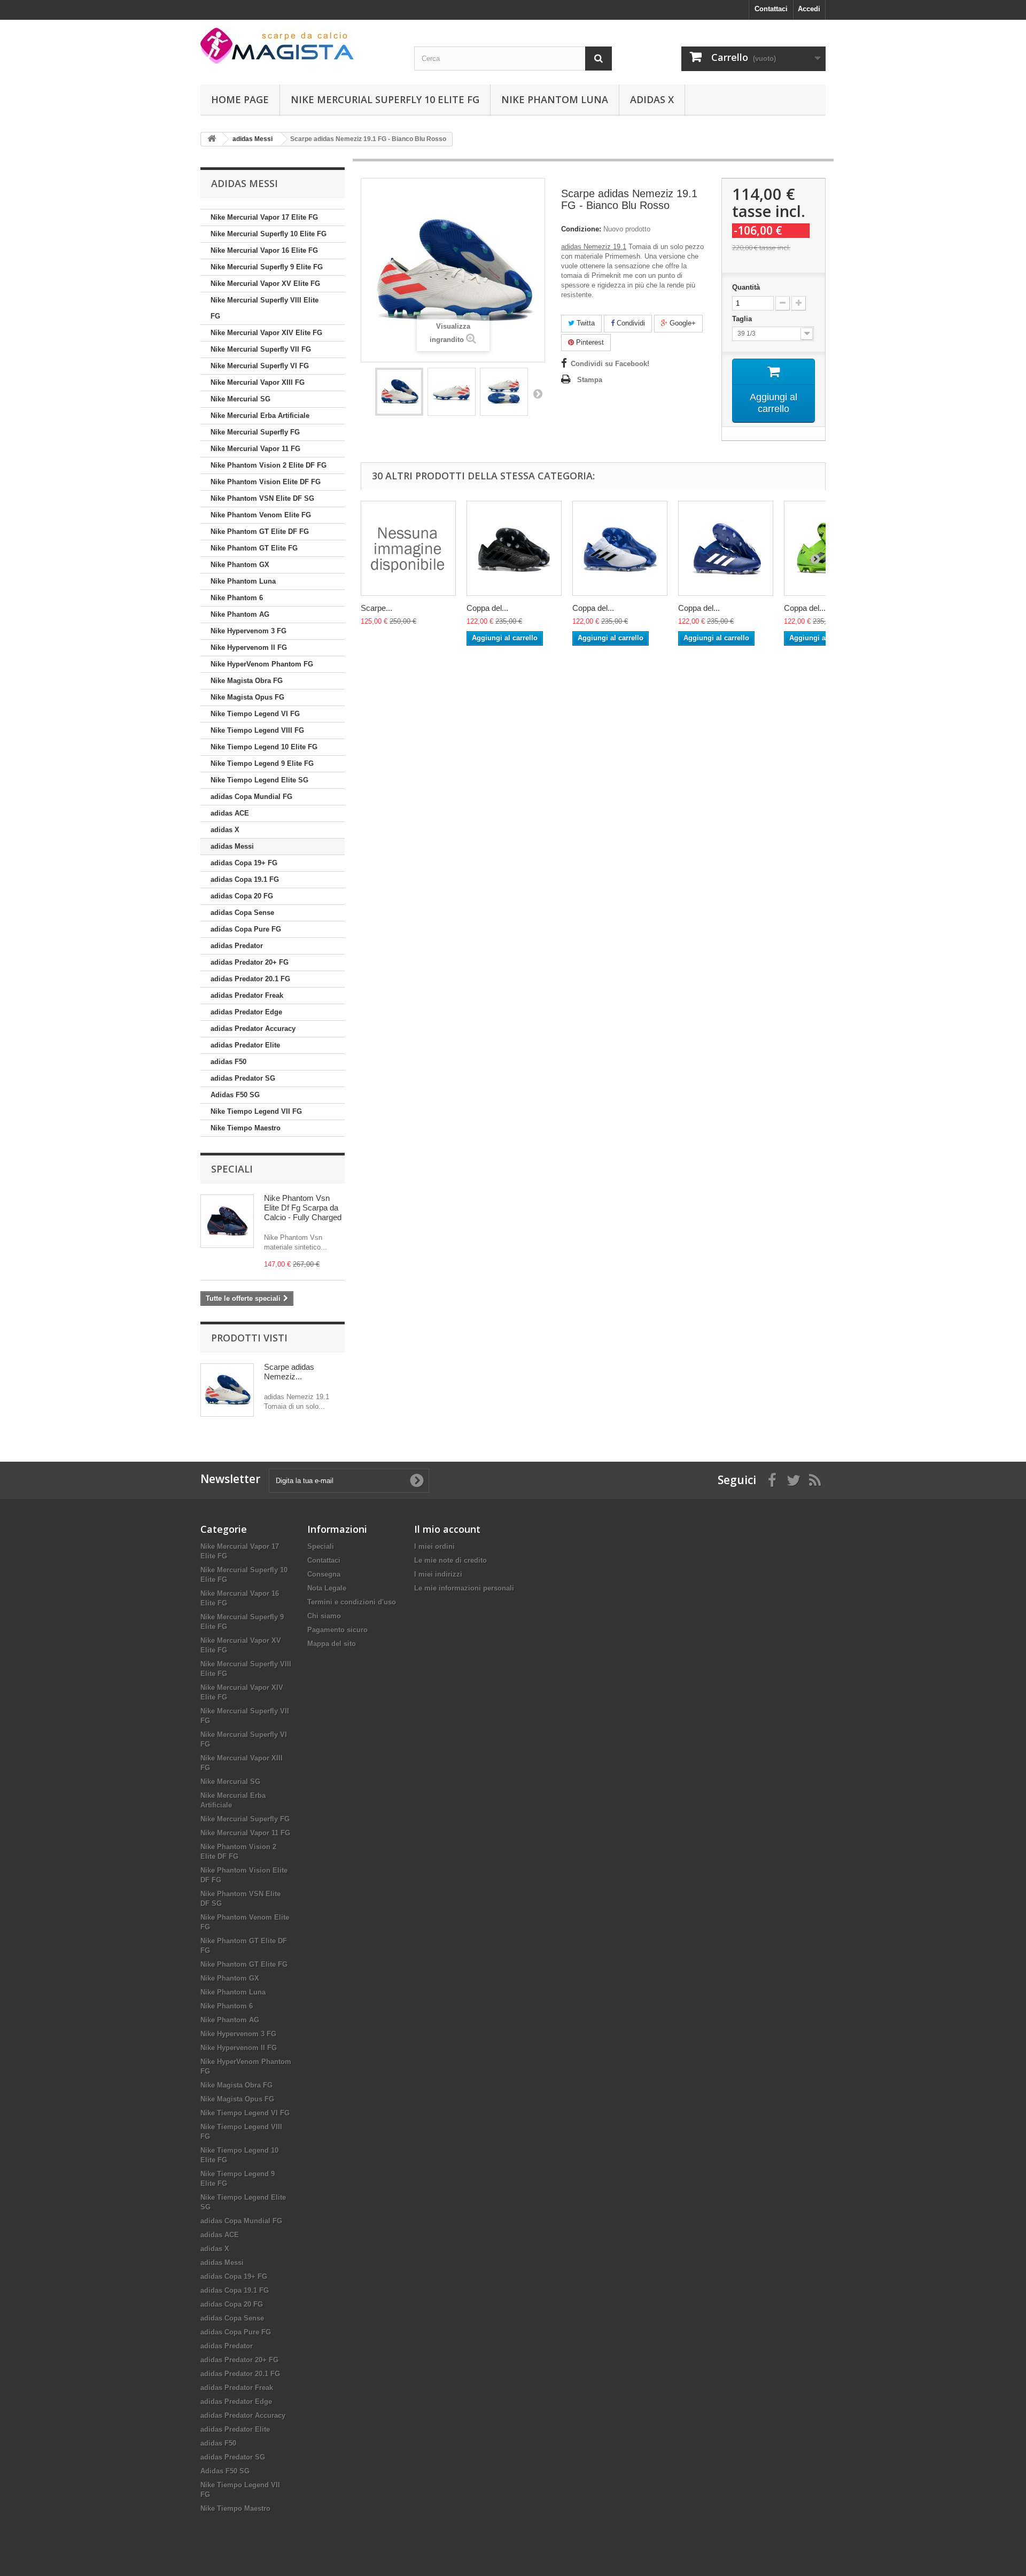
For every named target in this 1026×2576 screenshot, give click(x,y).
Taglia (743, 319)
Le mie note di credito (450, 1560)
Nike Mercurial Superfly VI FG (260, 366)
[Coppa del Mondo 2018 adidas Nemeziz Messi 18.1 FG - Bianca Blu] (620, 548)
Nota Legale (327, 1588)
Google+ (682, 323)
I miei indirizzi (438, 1574)
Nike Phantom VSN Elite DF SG (262, 498)
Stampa (590, 380)
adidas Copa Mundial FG (251, 797)
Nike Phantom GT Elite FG (254, 548)
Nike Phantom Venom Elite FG (261, 515)
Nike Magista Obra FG (247, 681)
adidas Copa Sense (242, 913)
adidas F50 (228, 1062)
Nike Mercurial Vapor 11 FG (255, 449)
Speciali (232, 1169)
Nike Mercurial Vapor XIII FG (258, 382)
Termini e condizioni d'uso (352, 1602)
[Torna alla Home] (212, 139)
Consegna (324, 1574)
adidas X (652, 99)
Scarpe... (376, 608)
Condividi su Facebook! (610, 364)
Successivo (538, 393)
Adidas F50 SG (235, 1095)
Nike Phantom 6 (237, 598)
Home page (240, 99)
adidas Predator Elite (245, 1045)
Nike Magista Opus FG (247, 697)
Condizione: (581, 229)
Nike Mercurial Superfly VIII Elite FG (265, 308)
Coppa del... (487, 608)
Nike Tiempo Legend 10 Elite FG (264, 747)
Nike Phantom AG (240, 614)
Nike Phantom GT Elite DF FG (260, 532)
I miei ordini (434, 1546)
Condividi (630, 323)
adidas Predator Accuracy (253, 1029)
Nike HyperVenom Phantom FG (262, 664)
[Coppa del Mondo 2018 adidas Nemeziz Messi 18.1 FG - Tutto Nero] (514, 548)
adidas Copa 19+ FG (244, 863)
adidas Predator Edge (246, 1012)
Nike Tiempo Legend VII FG (256, 1111)
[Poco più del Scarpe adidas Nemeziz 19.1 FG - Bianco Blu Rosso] (227, 1390)
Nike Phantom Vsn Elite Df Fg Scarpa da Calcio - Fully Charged (303, 1208)
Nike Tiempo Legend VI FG (255, 714)
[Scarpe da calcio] (299, 46)
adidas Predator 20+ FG (250, 962)
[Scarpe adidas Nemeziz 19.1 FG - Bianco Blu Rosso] (399, 392)
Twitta (585, 323)
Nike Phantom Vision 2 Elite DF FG (269, 465)
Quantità (746, 287)
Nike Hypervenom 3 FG (248, 631)
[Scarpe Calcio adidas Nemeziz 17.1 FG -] (408, 548)
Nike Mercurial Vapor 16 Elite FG (264, 250)
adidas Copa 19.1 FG (245, 879)
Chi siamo (324, 1616)
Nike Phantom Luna (555, 99)
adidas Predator (237, 946)
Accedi (809, 9)
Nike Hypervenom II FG (249, 647)
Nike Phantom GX (240, 565)
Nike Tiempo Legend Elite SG (259, 780)
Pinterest (589, 342)
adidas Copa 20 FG (242, 896)
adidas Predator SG (243, 1078)
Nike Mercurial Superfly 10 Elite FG (385, 99)
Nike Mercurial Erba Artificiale (260, 416)
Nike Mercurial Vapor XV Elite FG (265, 284)
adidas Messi (232, 846)
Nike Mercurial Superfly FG (255, 432)
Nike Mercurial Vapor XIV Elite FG (266, 333)
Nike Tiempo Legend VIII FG (257, 730)
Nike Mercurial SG (240, 399)
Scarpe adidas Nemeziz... (289, 1372)
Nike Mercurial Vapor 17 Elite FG (264, 217)
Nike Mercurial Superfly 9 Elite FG (267, 267)
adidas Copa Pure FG (246, 929)
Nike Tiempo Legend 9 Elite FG (262, 763)
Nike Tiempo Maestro (246, 1128)
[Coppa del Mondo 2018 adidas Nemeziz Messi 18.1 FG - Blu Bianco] (726, 548)
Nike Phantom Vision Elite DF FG (266, 482)
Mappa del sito (332, 1644)
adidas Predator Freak (247, 995)
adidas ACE (230, 813)
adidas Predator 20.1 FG (250, 979)
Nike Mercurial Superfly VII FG (261, 349)
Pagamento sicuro (337, 1630)
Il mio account (447, 1529)
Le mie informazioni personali (464, 1588)
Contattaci (771, 9)
